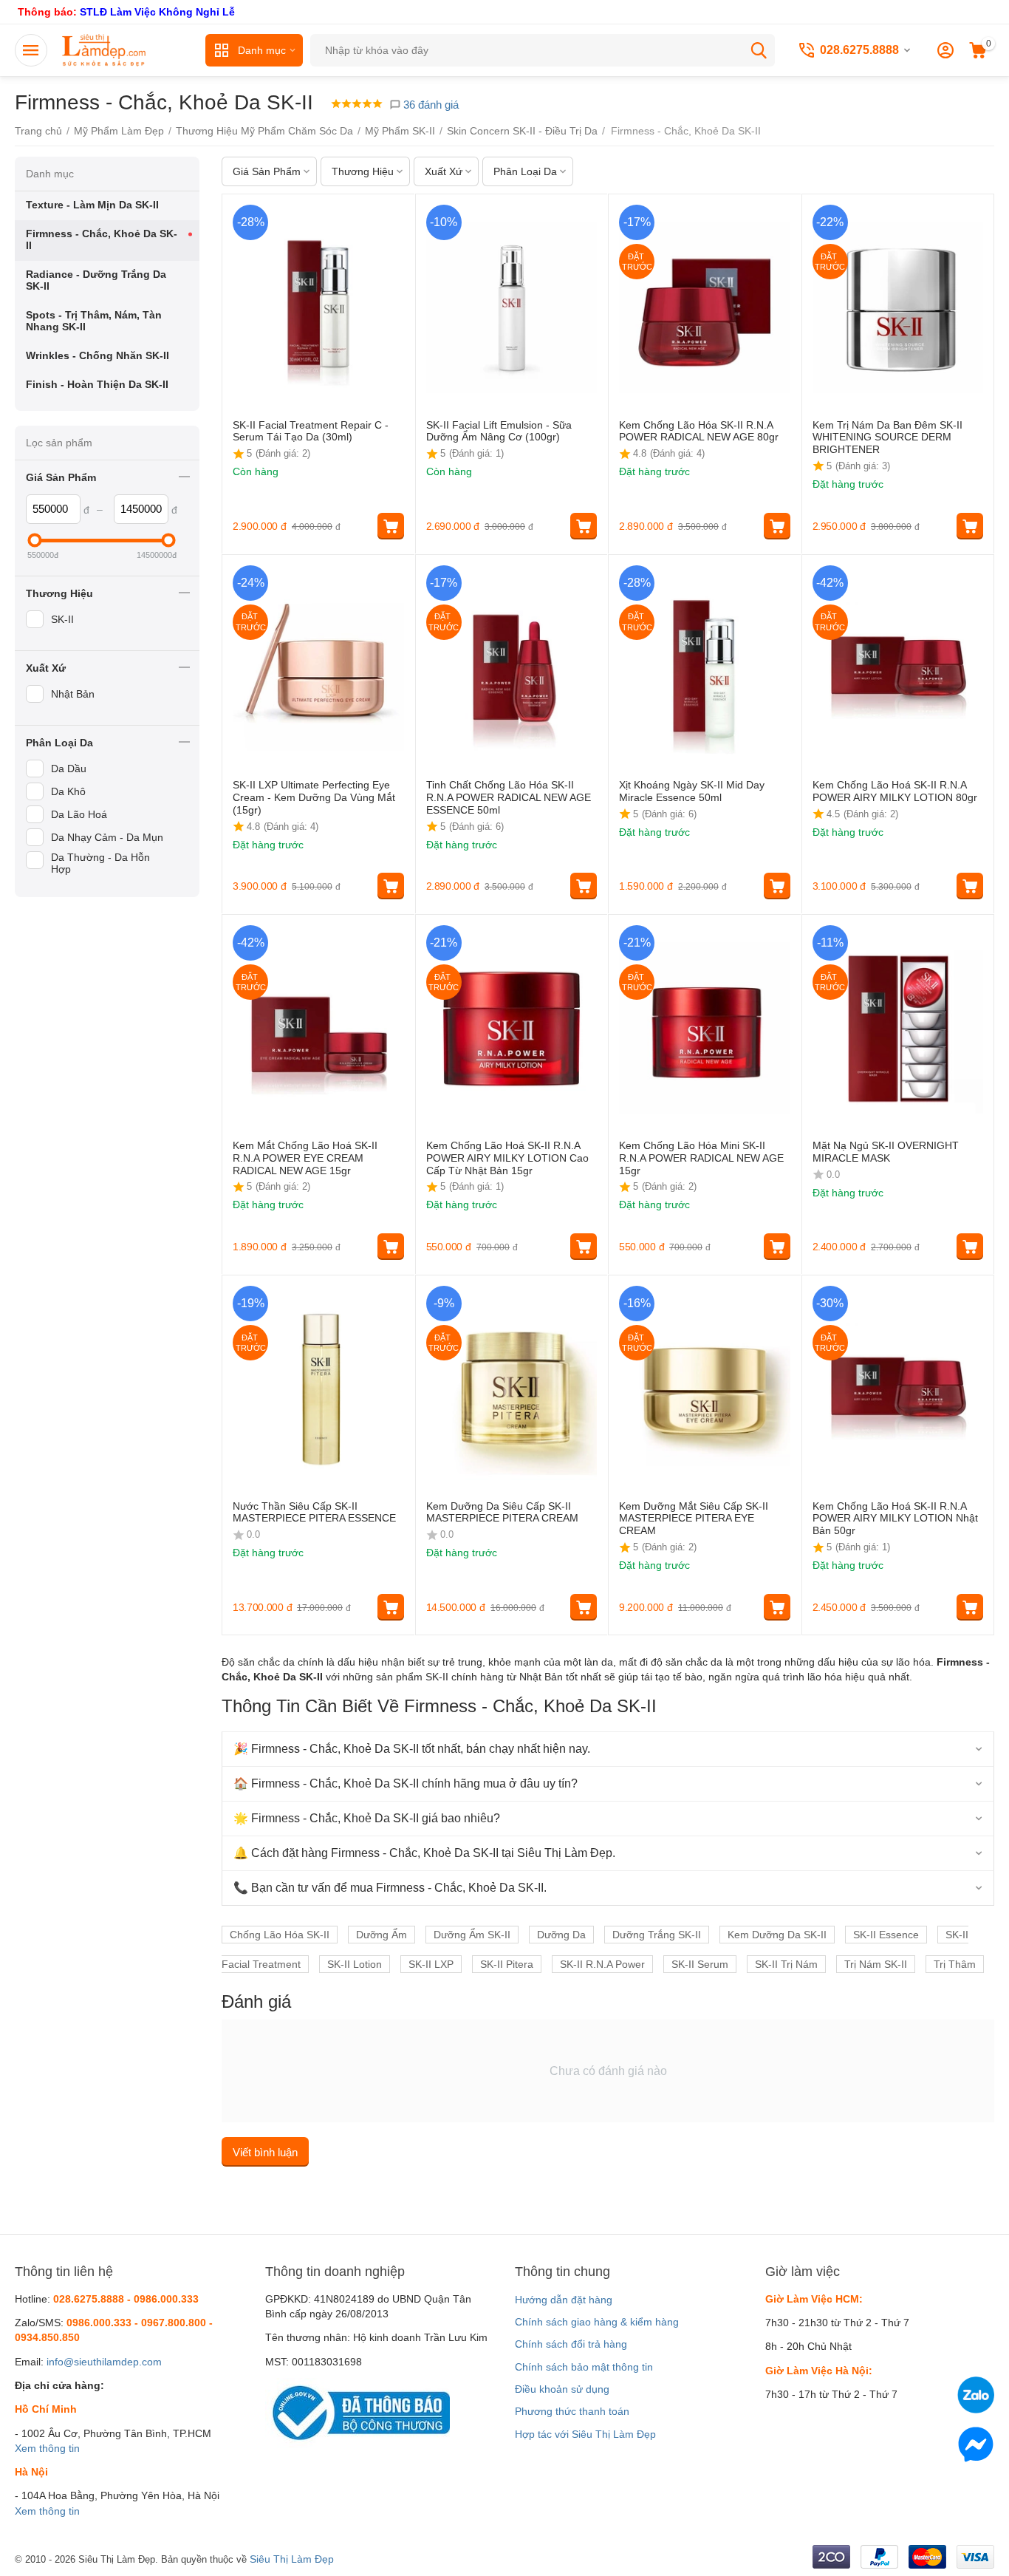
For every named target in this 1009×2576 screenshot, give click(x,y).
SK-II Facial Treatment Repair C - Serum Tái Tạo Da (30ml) (311, 431)
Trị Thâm (955, 1964)
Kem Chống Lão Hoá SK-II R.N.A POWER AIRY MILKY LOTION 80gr (895, 791)
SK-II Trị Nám (786, 1964)
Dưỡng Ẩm (382, 1935)
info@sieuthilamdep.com (104, 2362)
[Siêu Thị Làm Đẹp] (105, 50)
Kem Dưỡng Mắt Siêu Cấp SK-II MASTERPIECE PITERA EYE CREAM (694, 1519)
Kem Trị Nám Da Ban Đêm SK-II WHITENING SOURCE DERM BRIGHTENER (887, 437)
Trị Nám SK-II (876, 1964)
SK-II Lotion (355, 1964)
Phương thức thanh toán (572, 2411)
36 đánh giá (430, 105)
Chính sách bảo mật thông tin (584, 2367)
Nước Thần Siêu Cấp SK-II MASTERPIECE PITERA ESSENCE (314, 1512)
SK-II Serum (700, 1964)
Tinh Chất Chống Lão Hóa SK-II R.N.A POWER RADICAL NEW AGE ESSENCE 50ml (509, 797)
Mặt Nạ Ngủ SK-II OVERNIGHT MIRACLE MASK (886, 1152)
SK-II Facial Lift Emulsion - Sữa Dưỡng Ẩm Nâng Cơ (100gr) (499, 431)
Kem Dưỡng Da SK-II (777, 1935)
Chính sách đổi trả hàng (571, 2344)
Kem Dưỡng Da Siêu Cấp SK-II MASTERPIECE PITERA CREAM (502, 1512)
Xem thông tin (47, 2448)
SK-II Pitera (507, 1964)
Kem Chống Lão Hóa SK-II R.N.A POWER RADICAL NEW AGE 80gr (699, 431)
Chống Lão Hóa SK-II (280, 1935)
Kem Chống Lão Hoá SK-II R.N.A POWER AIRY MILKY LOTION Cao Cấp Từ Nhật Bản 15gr (507, 1158)
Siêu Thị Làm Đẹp (292, 2559)
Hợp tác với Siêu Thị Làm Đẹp (585, 2434)
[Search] (759, 50)
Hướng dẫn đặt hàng (564, 2300)
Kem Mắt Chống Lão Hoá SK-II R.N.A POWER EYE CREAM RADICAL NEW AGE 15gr (305, 1158)
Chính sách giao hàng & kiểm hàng (597, 2322)
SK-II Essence (886, 1935)
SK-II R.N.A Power (602, 1964)
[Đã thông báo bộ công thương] (358, 2412)
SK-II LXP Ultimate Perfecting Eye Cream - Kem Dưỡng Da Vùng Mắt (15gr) (314, 797)
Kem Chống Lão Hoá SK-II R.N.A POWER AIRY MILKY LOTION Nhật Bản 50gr (895, 1519)
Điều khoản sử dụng (562, 2389)
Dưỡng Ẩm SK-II (472, 1935)
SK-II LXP (431, 1964)
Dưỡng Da (561, 1935)
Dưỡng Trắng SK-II (657, 1935)
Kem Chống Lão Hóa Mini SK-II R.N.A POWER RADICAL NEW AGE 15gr (701, 1158)
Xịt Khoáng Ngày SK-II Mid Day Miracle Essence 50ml (692, 791)
